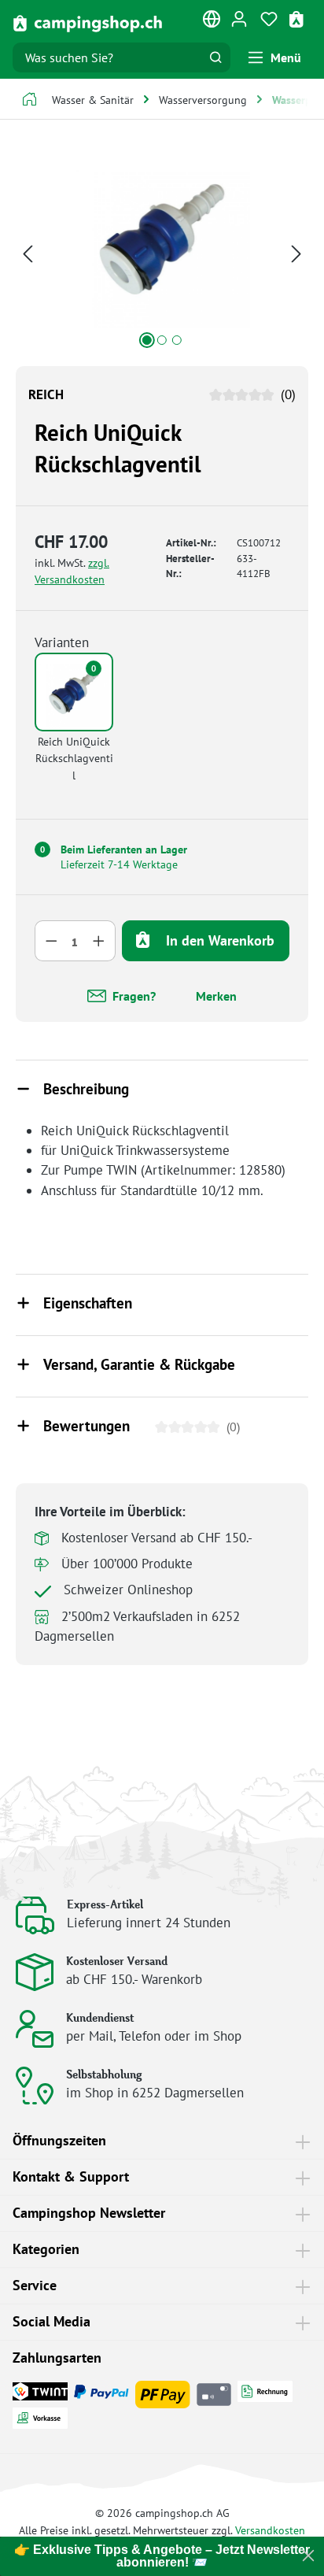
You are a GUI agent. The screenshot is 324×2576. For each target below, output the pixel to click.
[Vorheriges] (28, 252)
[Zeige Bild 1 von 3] (147, 340)
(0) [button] (286, 394)
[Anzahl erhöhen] (99, 941)
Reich (46, 394)
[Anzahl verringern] (51, 941)
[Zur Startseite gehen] (88, 22)
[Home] (29, 101)
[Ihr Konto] (239, 18)
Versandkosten (270, 2530)
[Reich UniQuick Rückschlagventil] (162, 240)
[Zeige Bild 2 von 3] (162, 340)
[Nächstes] (296, 252)
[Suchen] (215, 57)
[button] (162, 1090)
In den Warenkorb (218, 940)
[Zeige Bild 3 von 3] (177, 340)
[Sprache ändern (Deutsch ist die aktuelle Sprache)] (212, 22)
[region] (162, 252)
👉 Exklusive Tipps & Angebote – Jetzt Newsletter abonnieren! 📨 (162, 2556)
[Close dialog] (308, 2556)
